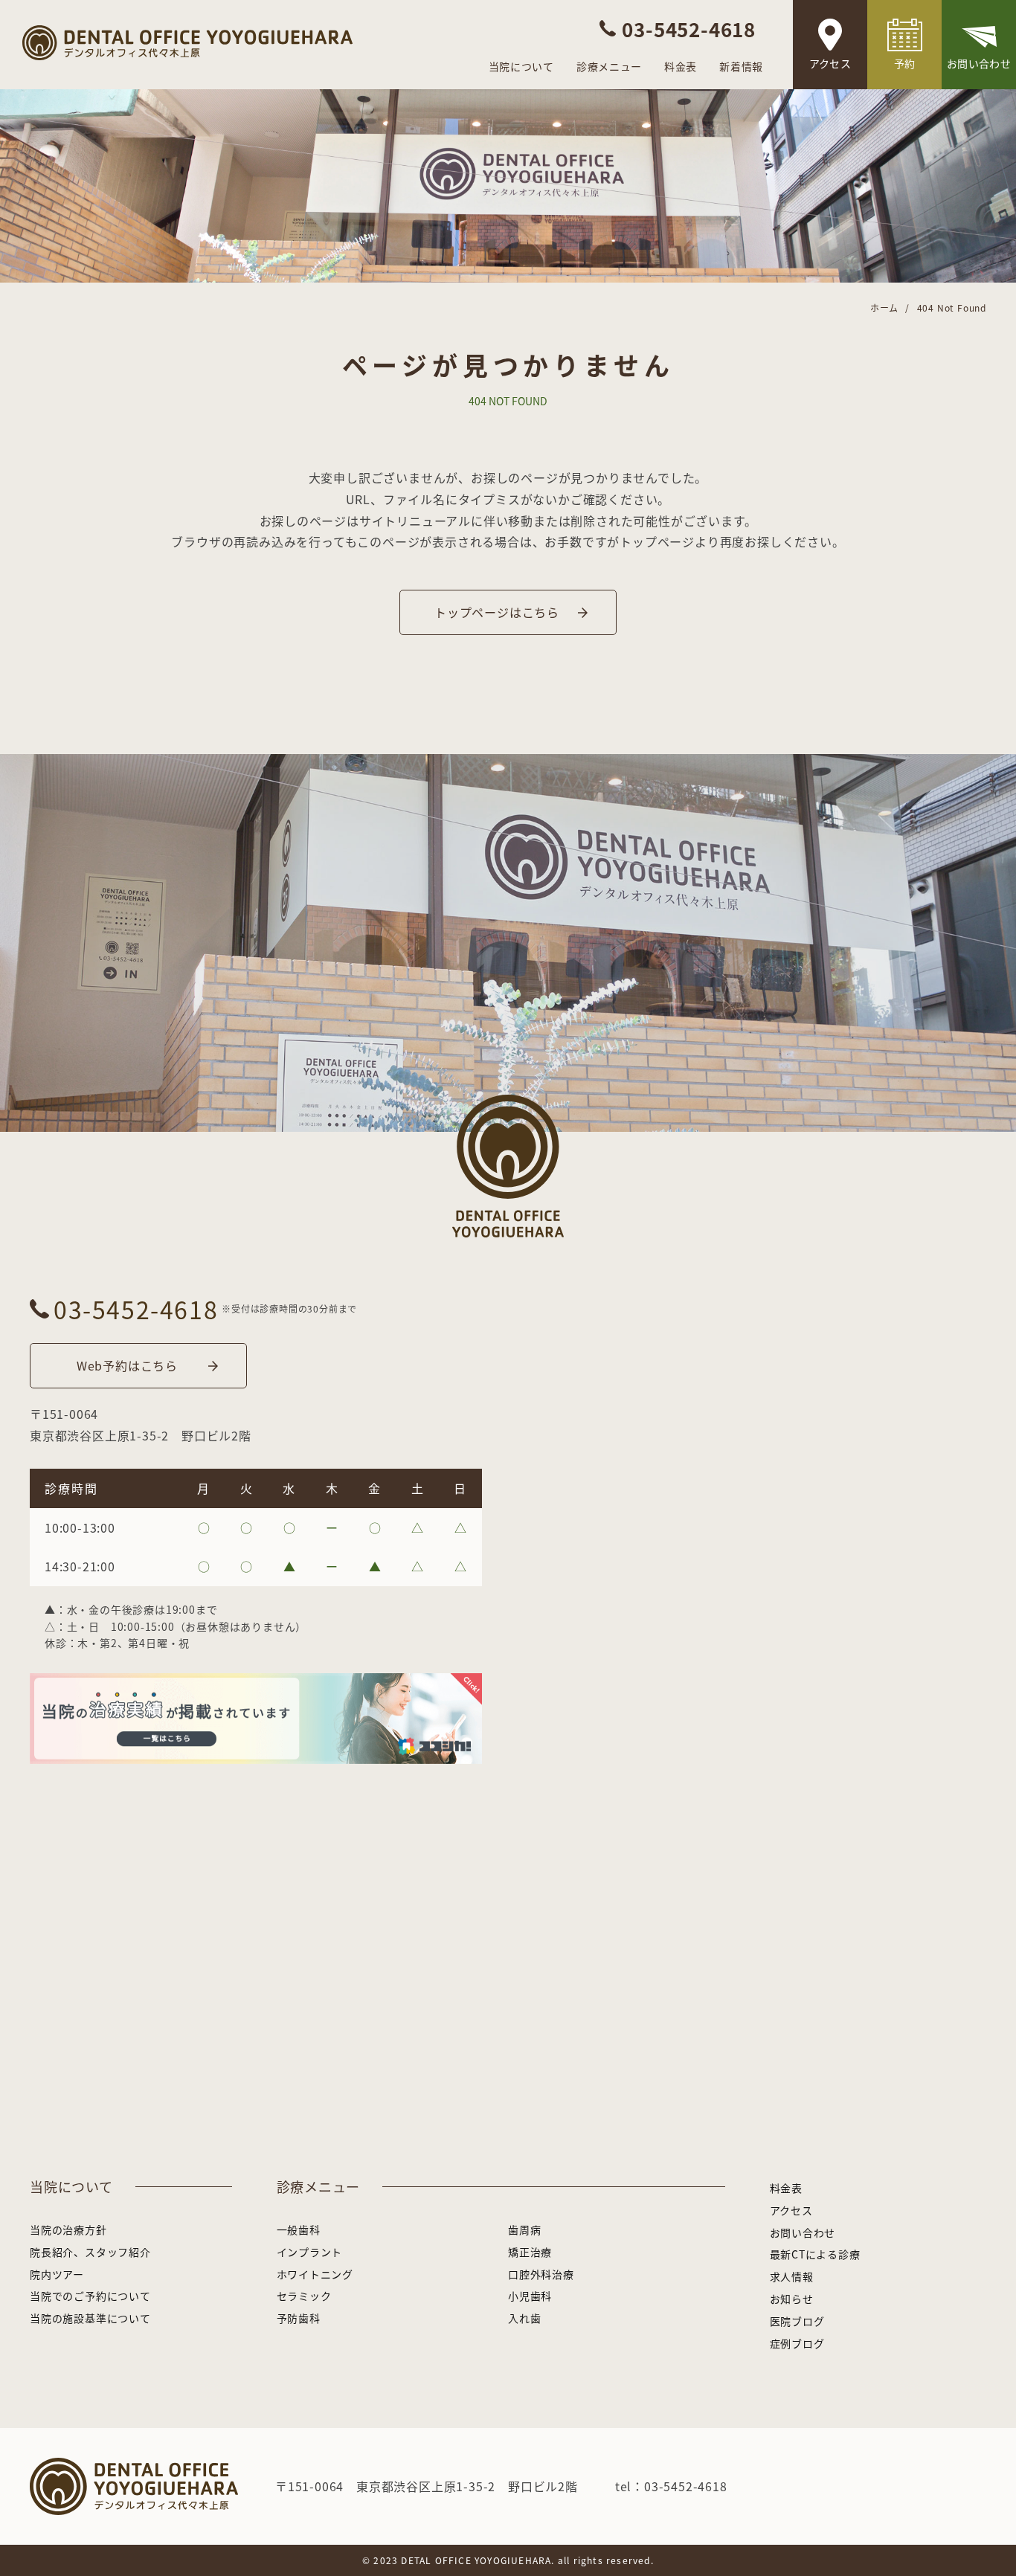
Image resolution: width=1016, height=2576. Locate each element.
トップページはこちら (497, 612)
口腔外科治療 (541, 2274)
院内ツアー (57, 2274)
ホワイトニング (315, 2274)
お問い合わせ (979, 63)
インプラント (310, 2252)
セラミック (304, 2296)
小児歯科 (530, 2296)
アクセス (830, 63)
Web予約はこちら (127, 1365)
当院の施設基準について (90, 2318)
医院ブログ (797, 2321)
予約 (905, 63)
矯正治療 (530, 2252)
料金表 (681, 66)
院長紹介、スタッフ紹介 (90, 2252)
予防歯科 (299, 2318)
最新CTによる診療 (815, 2254)
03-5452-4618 (136, 1309)
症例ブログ (797, 2343)
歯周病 (524, 2229)
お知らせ (792, 2299)
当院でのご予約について (90, 2296)
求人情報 (792, 2276)
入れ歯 (524, 2318)
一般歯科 (299, 2229)
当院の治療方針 (68, 2229)
